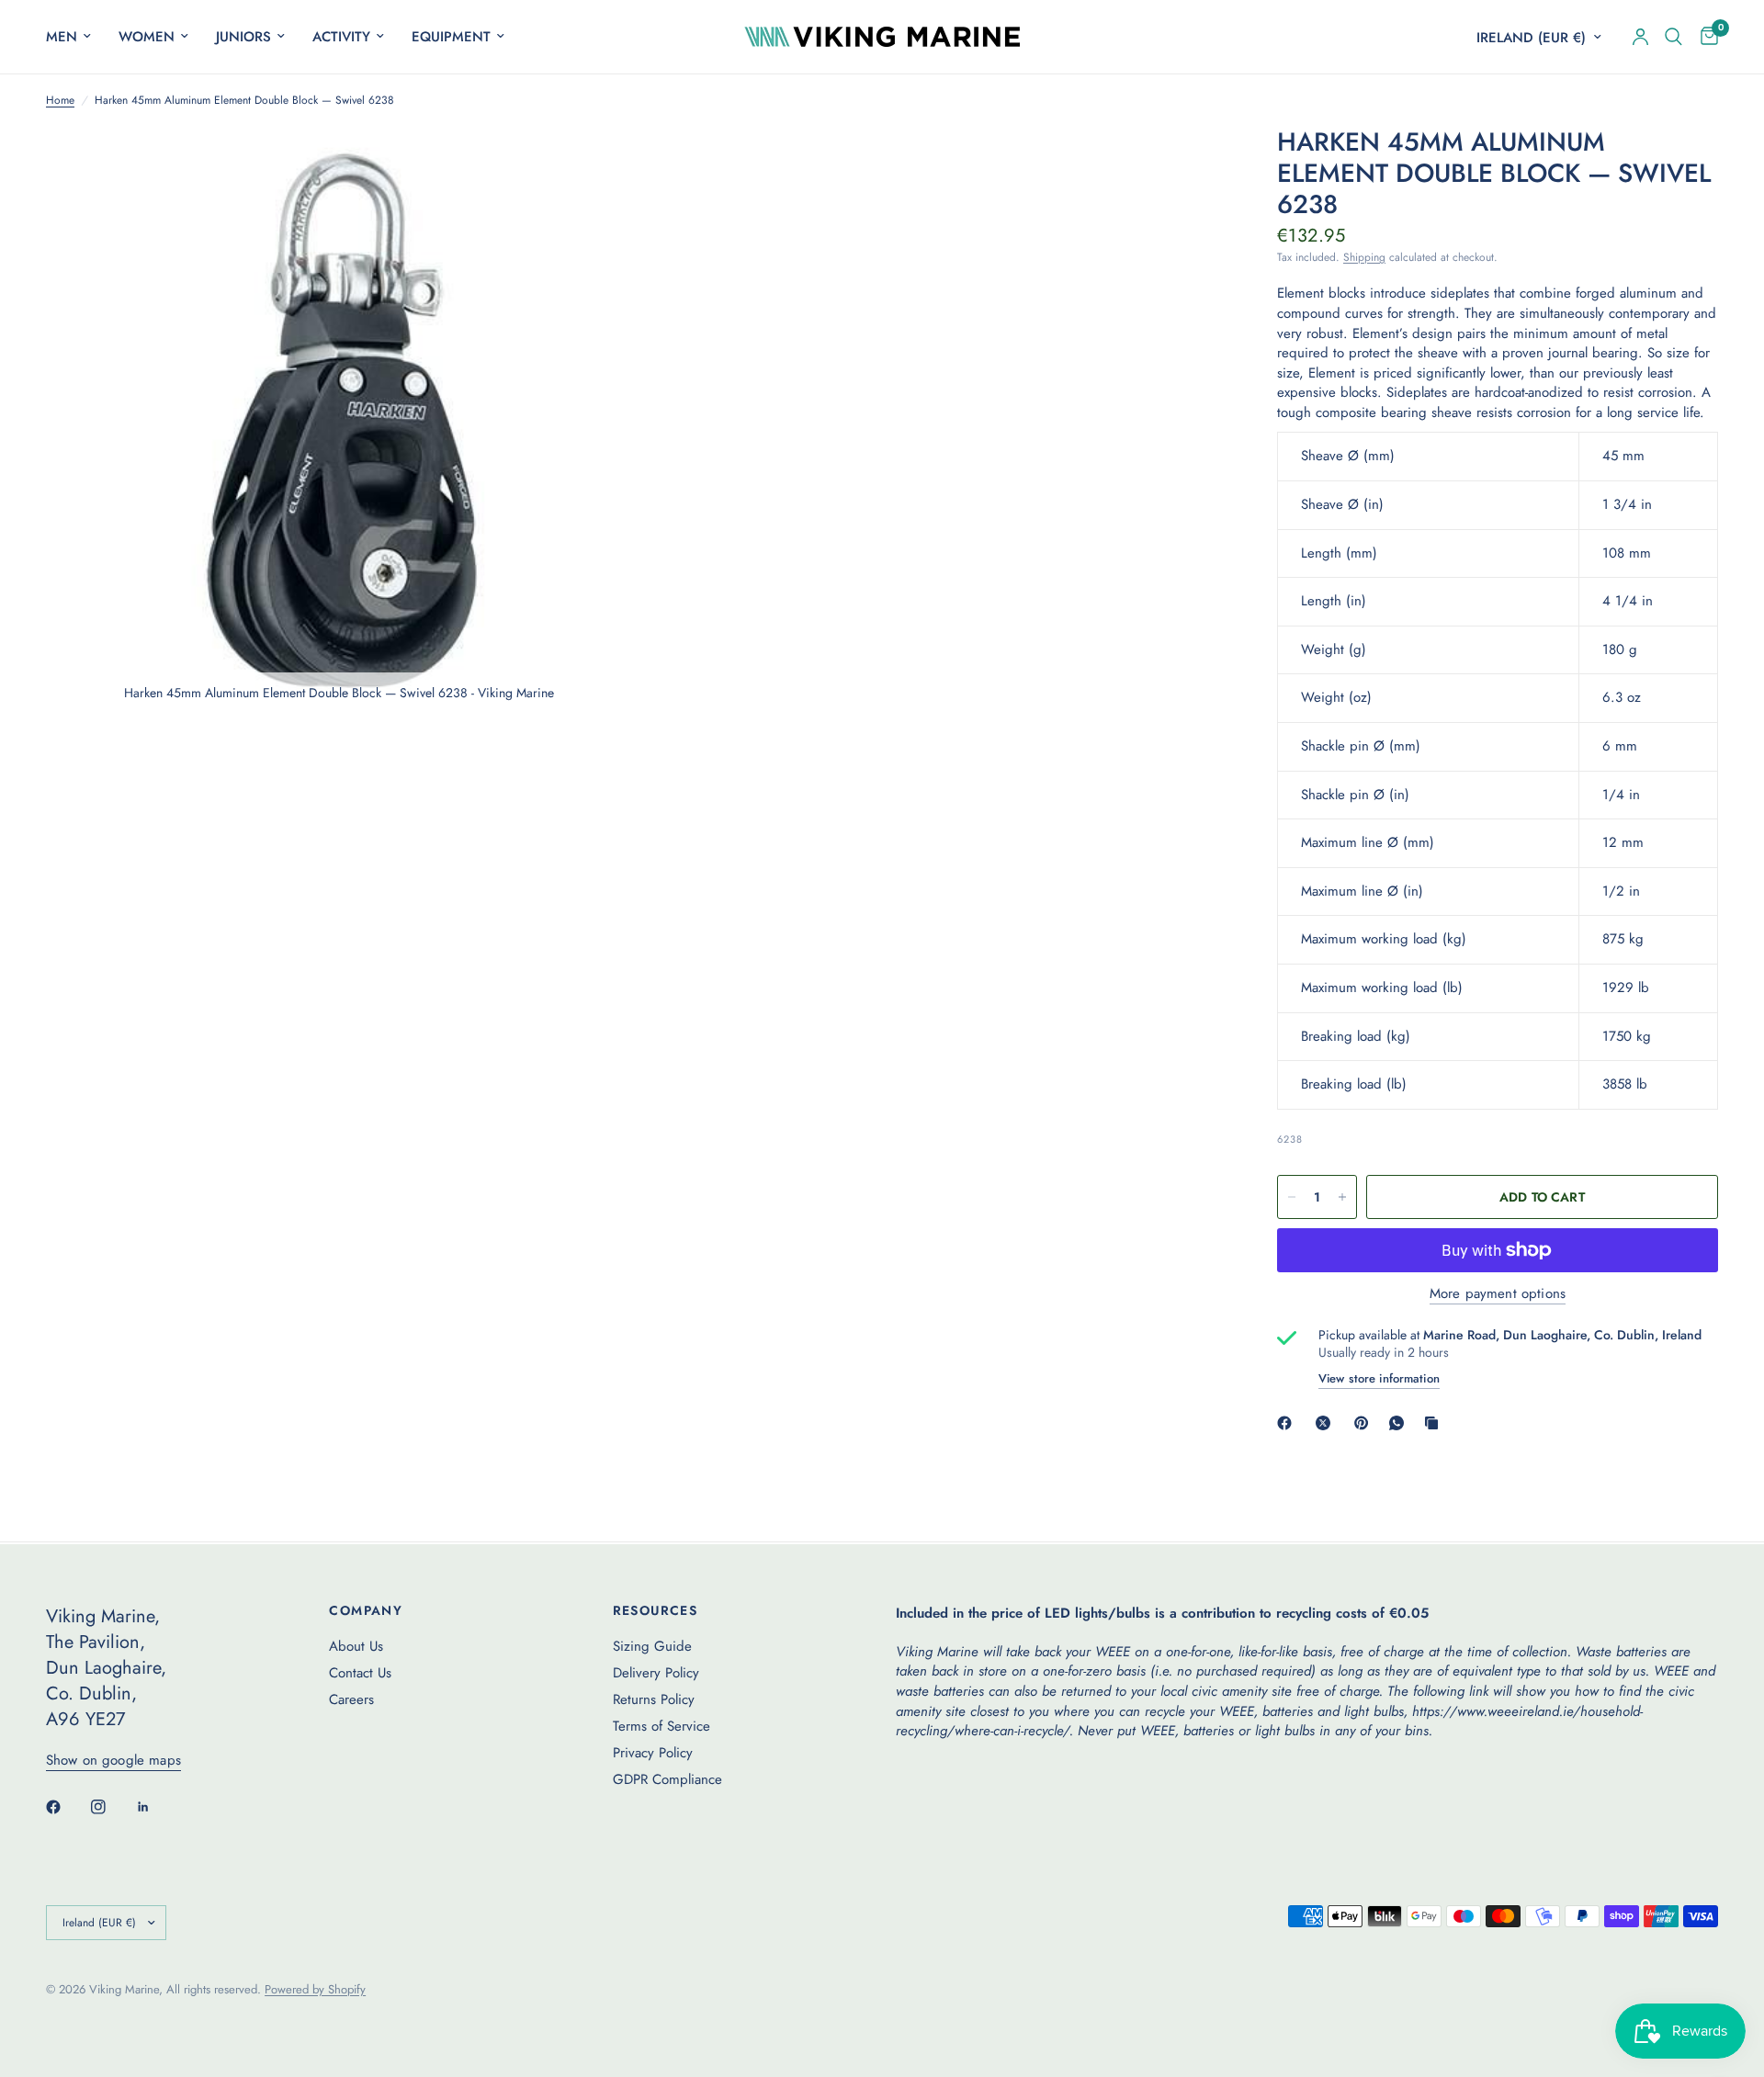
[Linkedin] (156, 1807)
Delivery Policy (656, 1673)
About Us (356, 1646)
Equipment (451, 37)
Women (147, 37)
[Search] (1674, 37)
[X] (1327, 1423)
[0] (1705, 37)
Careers (351, 1699)
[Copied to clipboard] (1435, 1423)
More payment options (1498, 1294)
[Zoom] (594, 165)
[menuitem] (75, 37)
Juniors (243, 37)
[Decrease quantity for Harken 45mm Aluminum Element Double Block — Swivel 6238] (1292, 1197)
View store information (1379, 1378)
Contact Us (360, 1673)
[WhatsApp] (1400, 1423)
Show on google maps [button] (113, 1761)
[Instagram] (111, 1807)
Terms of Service (661, 1726)
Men (62, 37)
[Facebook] (1288, 1423)
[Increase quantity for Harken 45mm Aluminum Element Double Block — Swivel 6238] (1342, 1197)
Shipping (1364, 257)
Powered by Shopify (315, 1989)
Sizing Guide (652, 1646)
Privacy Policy (653, 1753)
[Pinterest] (1365, 1423)
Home (60, 101)
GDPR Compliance (667, 1779)
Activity (341, 37)
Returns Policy (654, 1699)
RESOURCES (656, 1610)
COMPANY (366, 1610)
